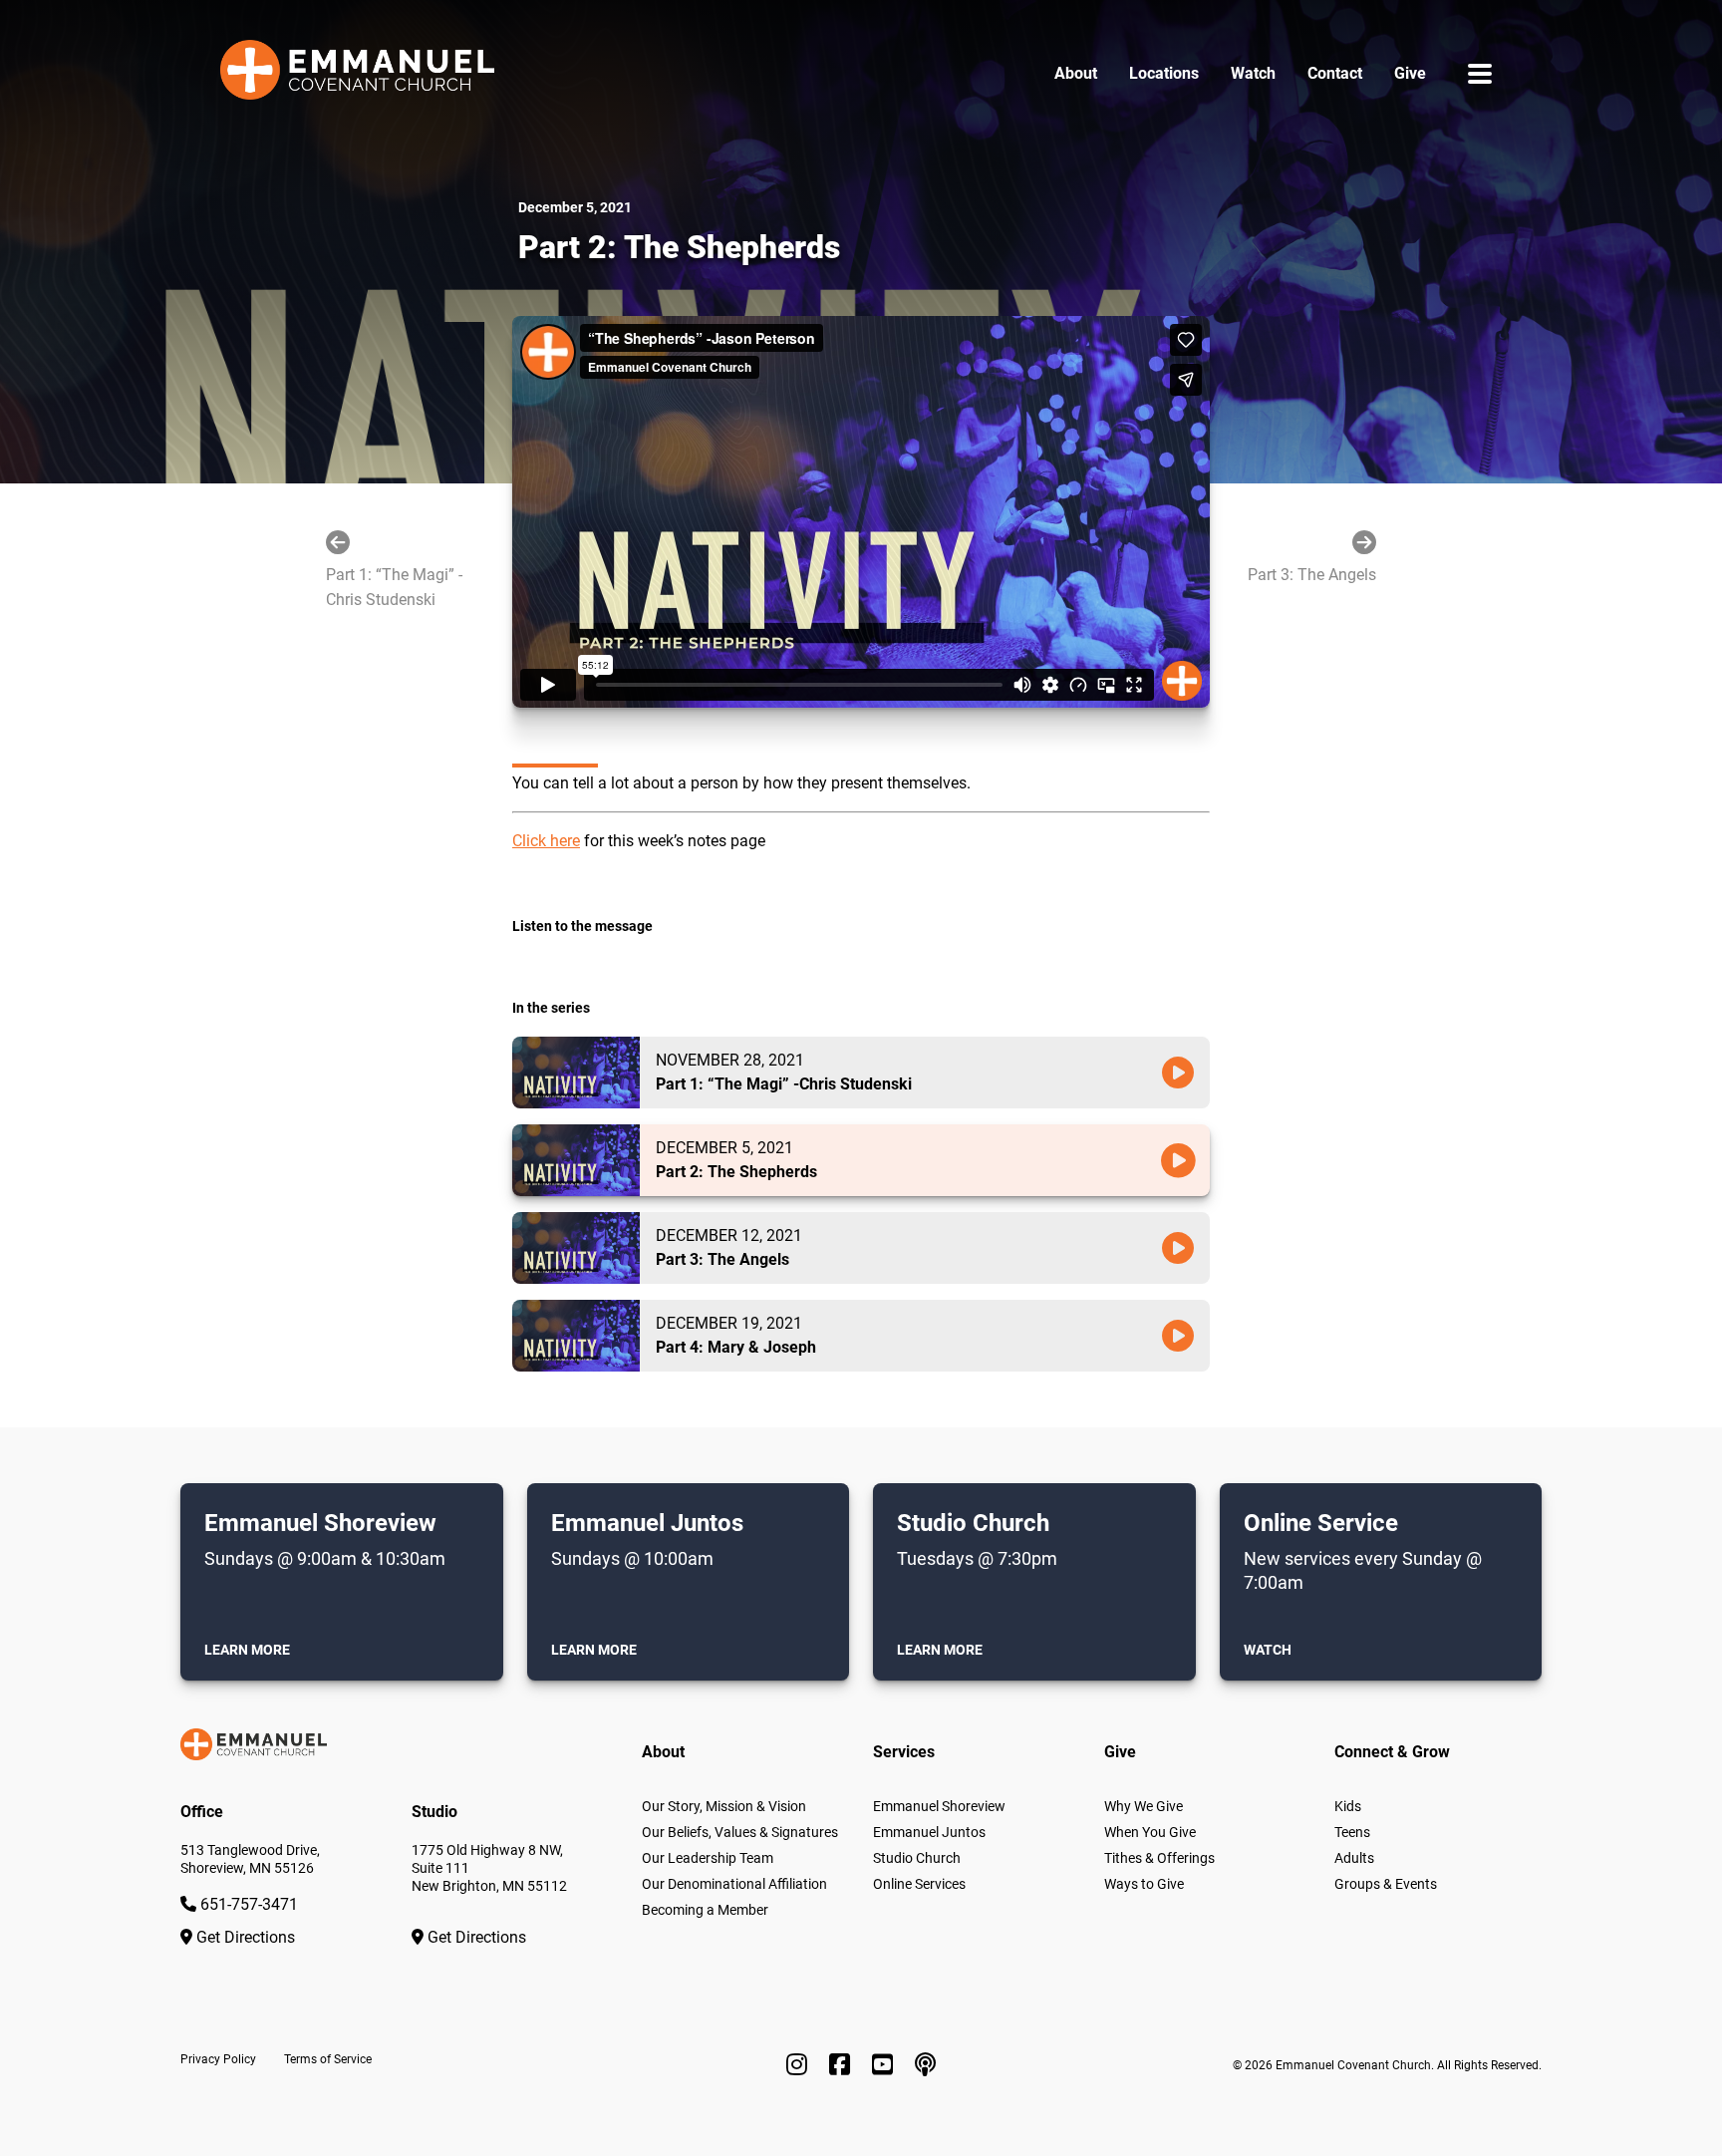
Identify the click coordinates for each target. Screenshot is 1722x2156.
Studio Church (917, 1858)
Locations (1164, 73)
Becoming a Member (705, 1910)
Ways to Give (1144, 1884)
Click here (546, 841)
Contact (1335, 73)
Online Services (919, 1884)
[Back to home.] (357, 74)
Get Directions (244, 1937)
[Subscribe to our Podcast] (925, 2065)
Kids (1348, 1806)
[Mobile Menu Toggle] (1480, 73)
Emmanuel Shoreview (939, 1806)
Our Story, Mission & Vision (724, 1806)
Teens (1352, 1832)
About (1076, 73)
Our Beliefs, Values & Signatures (740, 1832)
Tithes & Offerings (1159, 1858)
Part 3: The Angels (1312, 575)
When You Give (1150, 1832)
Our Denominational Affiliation (734, 1884)
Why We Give (1144, 1806)
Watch (1253, 73)
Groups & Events (1386, 1884)
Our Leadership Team (708, 1858)
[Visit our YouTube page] (885, 2065)
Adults (1354, 1858)
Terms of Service (328, 2059)
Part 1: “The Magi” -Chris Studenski (394, 588)
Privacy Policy (218, 2059)
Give (1410, 73)
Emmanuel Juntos (929, 1832)
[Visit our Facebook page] (843, 2065)
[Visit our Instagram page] (800, 2065)
